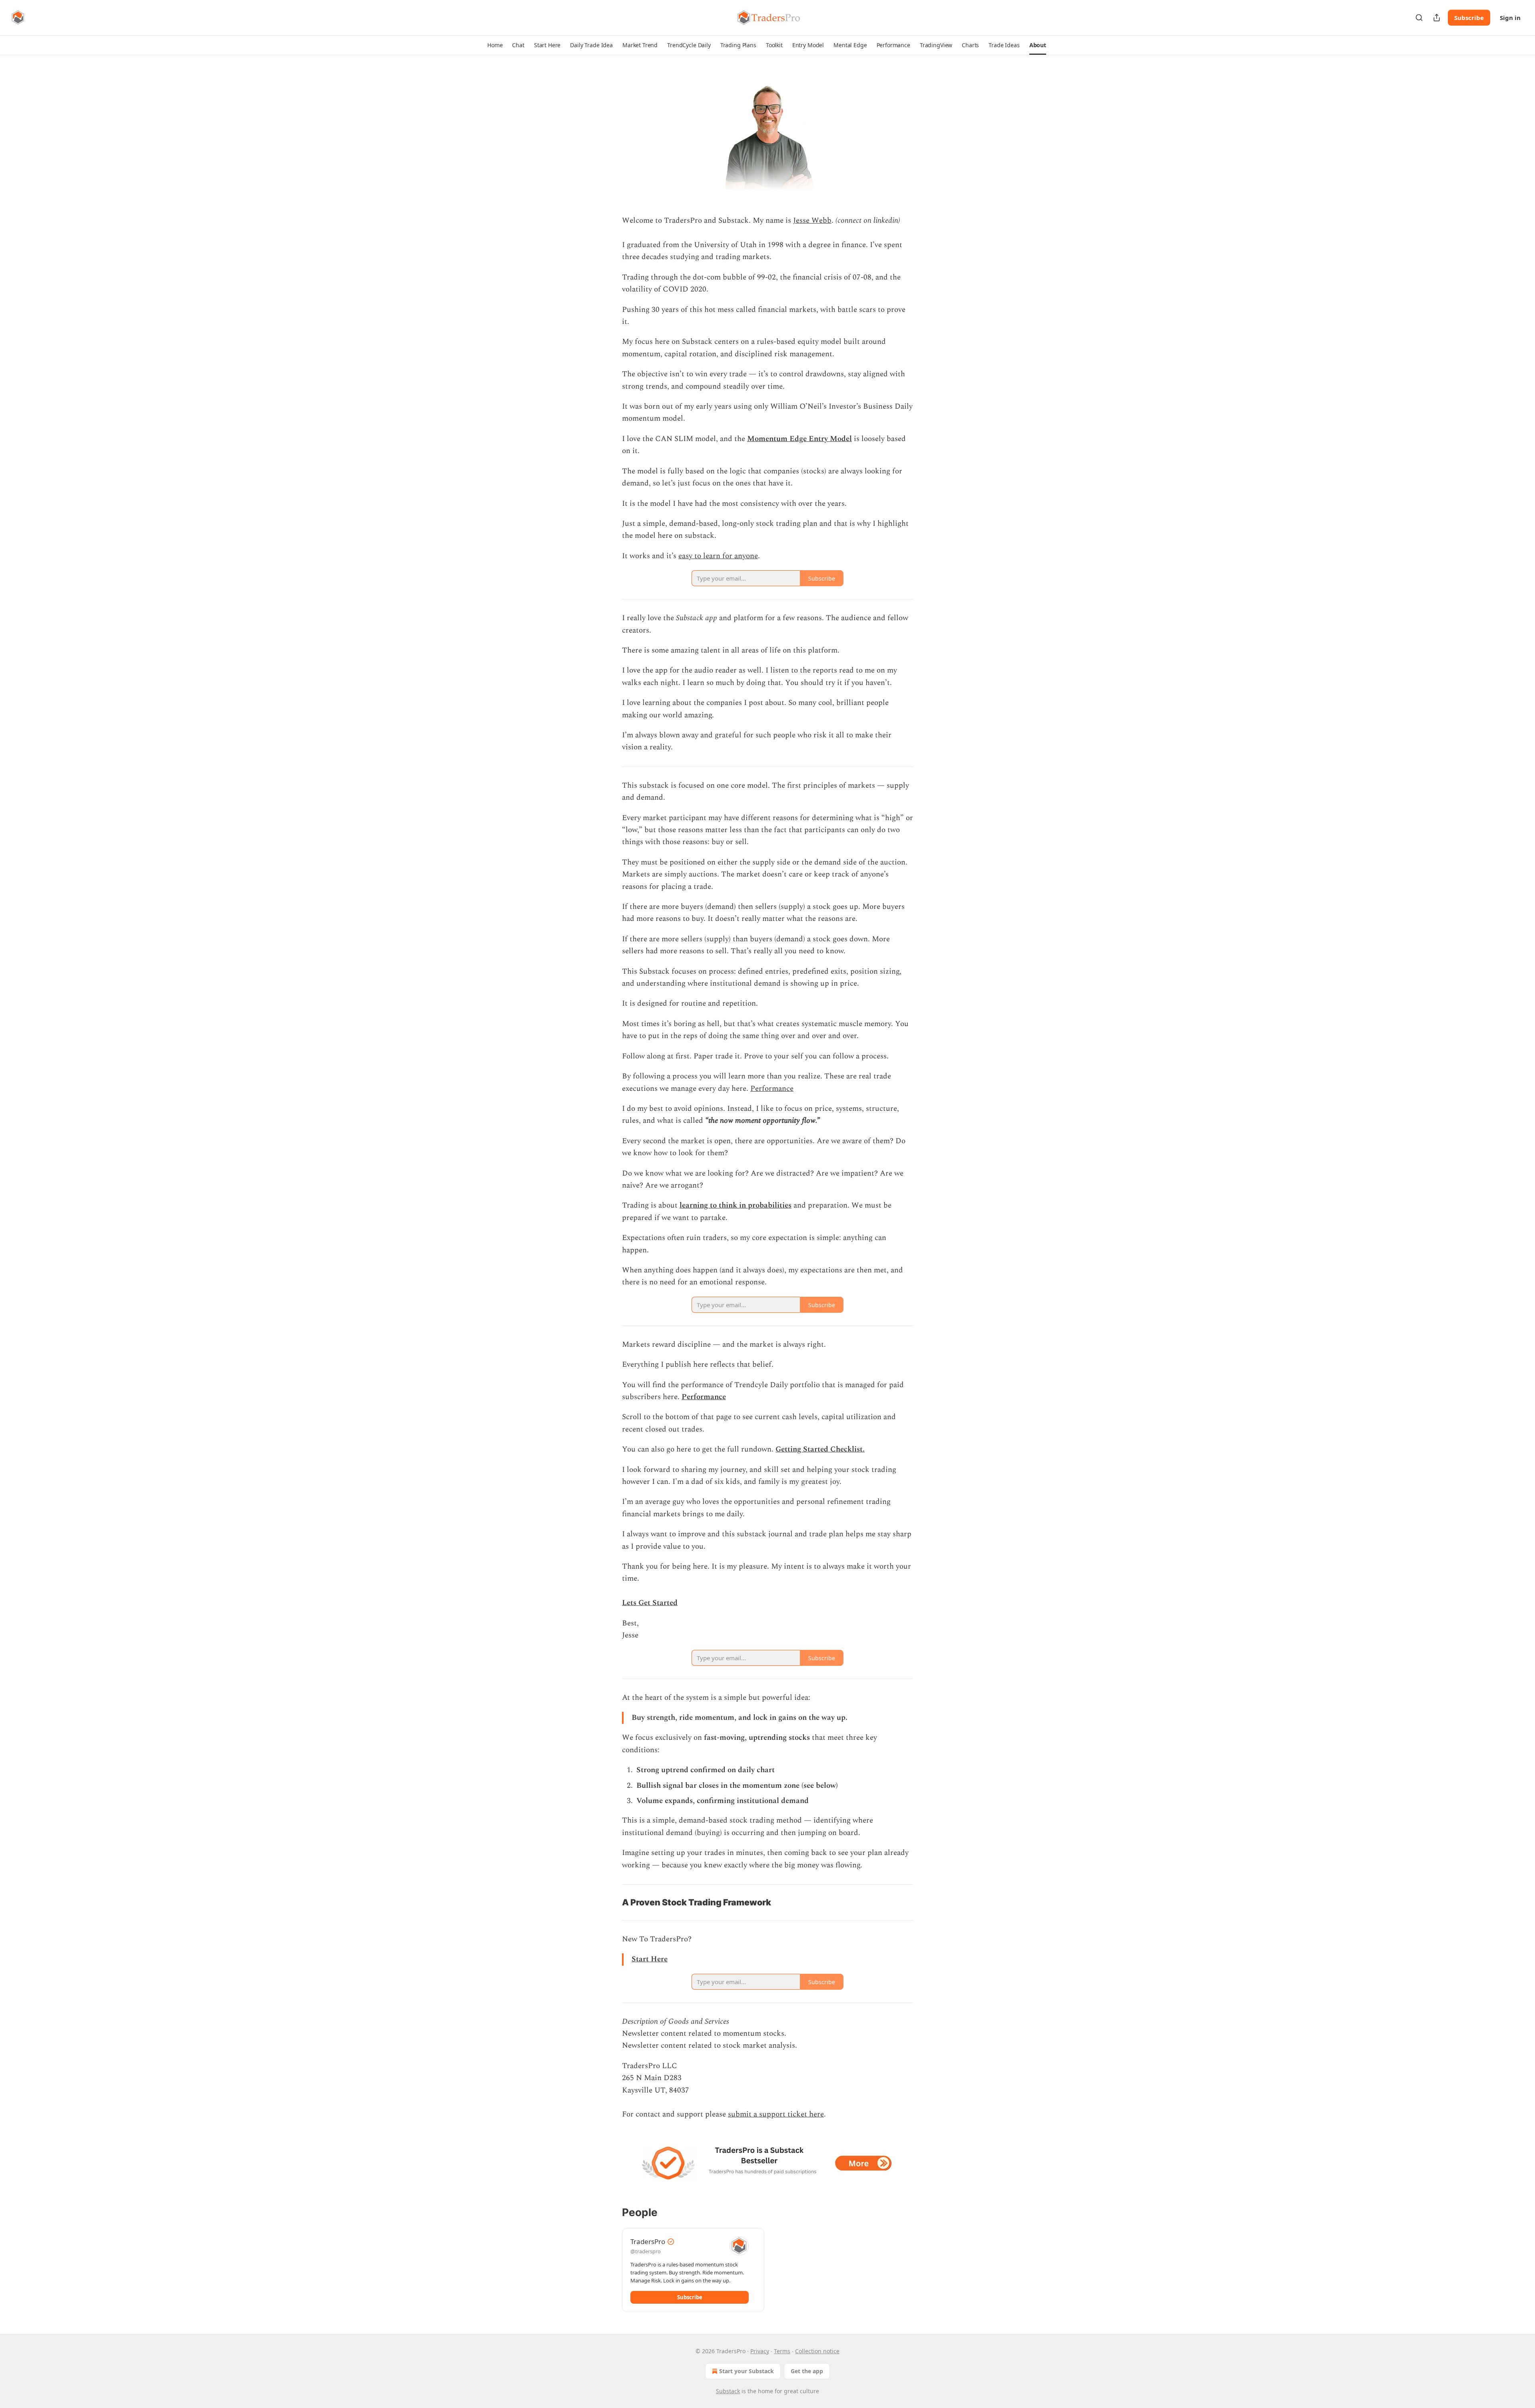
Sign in (1510, 18)
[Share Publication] (1437, 18)
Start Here (650, 1959)
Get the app (807, 2371)
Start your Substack (747, 2371)
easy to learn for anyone (718, 556)
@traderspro (646, 2251)
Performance (772, 1089)
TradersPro (648, 2241)
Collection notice (817, 2351)
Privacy (760, 2351)
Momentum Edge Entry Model (799, 439)
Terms (782, 2351)
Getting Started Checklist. (820, 1449)
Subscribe (1469, 18)
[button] (495, 45)
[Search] (1419, 18)
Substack (728, 2391)
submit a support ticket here (776, 2114)
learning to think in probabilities (736, 1205)
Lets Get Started (650, 1603)
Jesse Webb (812, 221)
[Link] (611, 1902)
